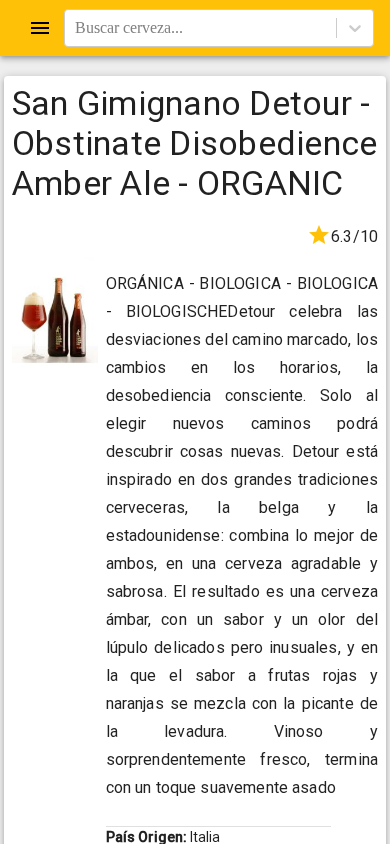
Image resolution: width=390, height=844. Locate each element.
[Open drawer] (40, 28)
